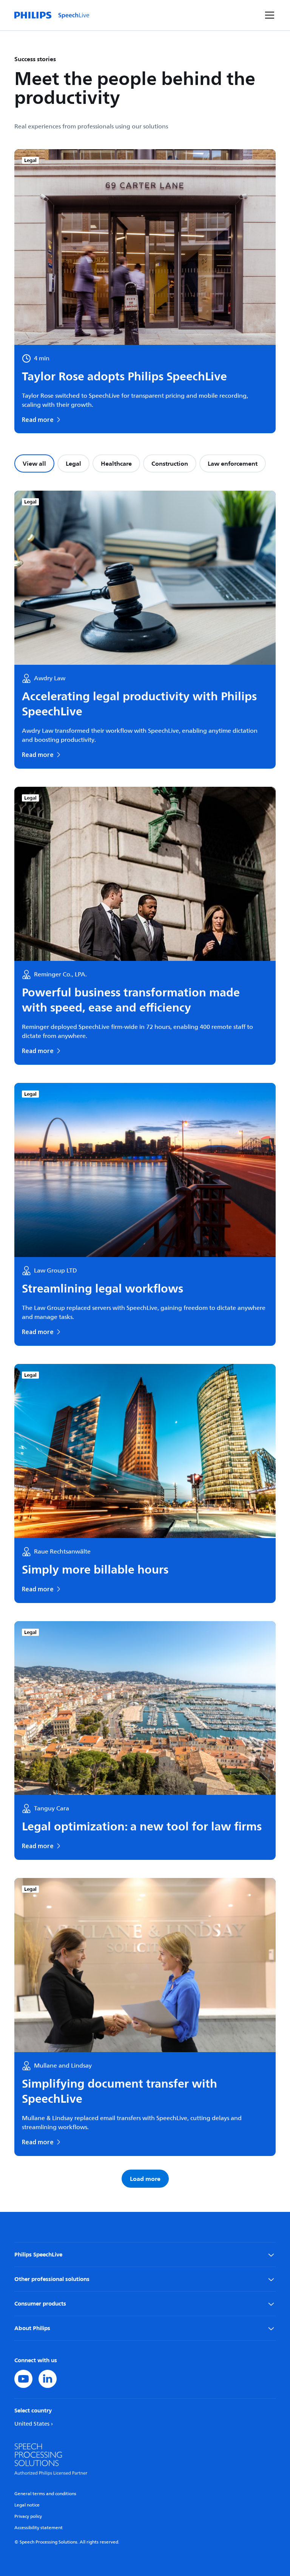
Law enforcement (233, 463)
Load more (145, 2179)
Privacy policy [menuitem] (28, 2517)
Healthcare (116, 463)
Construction (170, 463)
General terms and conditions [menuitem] (45, 2494)
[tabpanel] (145, 1339)
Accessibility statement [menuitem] (39, 2528)
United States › (34, 2424)
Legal (73, 463)
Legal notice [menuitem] (27, 2505)
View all (34, 463)
